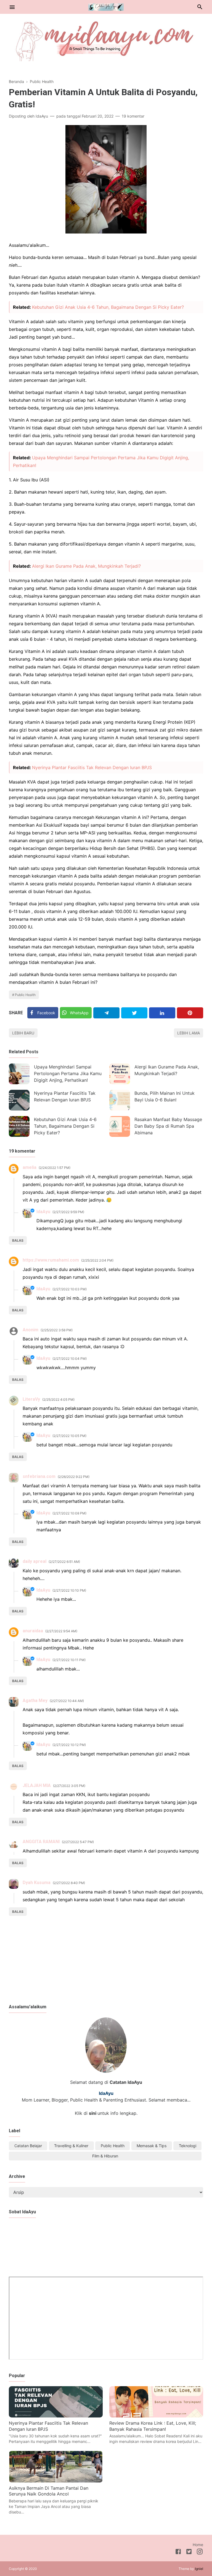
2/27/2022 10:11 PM (69, 1660)
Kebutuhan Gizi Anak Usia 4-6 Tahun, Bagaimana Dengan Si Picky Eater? (108, 307)
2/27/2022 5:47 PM (78, 1842)
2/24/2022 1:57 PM (55, 1168)
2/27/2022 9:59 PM (68, 1212)
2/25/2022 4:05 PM (58, 1399)
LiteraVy (31, 1399)
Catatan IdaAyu (126, 2082)
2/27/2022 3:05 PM (69, 1786)
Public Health (25, 995)
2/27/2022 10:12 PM (69, 1745)
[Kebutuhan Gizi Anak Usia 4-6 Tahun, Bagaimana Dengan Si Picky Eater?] (19, 1126)
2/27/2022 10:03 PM (70, 1289)
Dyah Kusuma (37, 1883)
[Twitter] (134, 1013)
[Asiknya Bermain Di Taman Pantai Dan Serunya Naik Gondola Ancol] (56, 2481)
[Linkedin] (162, 1013)
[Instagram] (200, 2552)
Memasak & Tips (152, 2146)
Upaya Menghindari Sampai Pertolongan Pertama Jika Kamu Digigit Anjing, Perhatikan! (68, 1073)
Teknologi (188, 2146)
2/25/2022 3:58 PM (57, 1330)
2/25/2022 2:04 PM (97, 1260)
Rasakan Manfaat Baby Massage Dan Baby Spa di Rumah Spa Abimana (168, 1126)
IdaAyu (43, 1212)
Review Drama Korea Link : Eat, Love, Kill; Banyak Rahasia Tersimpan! (153, 2426)
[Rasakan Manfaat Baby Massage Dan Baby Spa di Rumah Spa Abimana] (120, 1126)
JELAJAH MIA (37, 1785)
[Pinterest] (190, 1013)
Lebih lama (189, 1033)
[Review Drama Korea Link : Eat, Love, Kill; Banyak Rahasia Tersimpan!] (156, 2416)
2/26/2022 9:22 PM (74, 1477)
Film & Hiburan (105, 2156)
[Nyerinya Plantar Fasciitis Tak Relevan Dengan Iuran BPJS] (19, 1100)
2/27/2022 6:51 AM (64, 1562)
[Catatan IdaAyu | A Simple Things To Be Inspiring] (106, 6)
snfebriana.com (39, 1476)
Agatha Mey (35, 1701)
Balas (18, 1240)
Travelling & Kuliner (71, 2146)
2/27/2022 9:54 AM (61, 1631)
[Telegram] (106, 1013)
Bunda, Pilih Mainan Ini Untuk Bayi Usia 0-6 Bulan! (165, 1096)
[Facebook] (178, 2552)
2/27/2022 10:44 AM (67, 1701)
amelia (30, 1167)
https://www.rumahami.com (51, 1260)
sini (93, 2113)
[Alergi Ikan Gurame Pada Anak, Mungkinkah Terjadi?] (120, 1074)
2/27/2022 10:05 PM (69, 1436)
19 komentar (133, 116)
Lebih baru (23, 1033)
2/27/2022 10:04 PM (70, 1359)
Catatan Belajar (28, 2146)
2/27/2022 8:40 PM (69, 1883)
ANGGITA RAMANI (41, 1842)
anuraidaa (33, 1631)
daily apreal (35, 1561)
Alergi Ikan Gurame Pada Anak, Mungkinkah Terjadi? (86, 566)
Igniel (199, 2569)
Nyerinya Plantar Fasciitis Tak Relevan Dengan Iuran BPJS (92, 767)
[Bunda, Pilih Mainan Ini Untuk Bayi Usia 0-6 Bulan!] (120, 1100)
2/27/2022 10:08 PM (69, 1513)
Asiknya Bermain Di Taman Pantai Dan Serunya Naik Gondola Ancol (49, 2491)
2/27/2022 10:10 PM (69, 1590)
